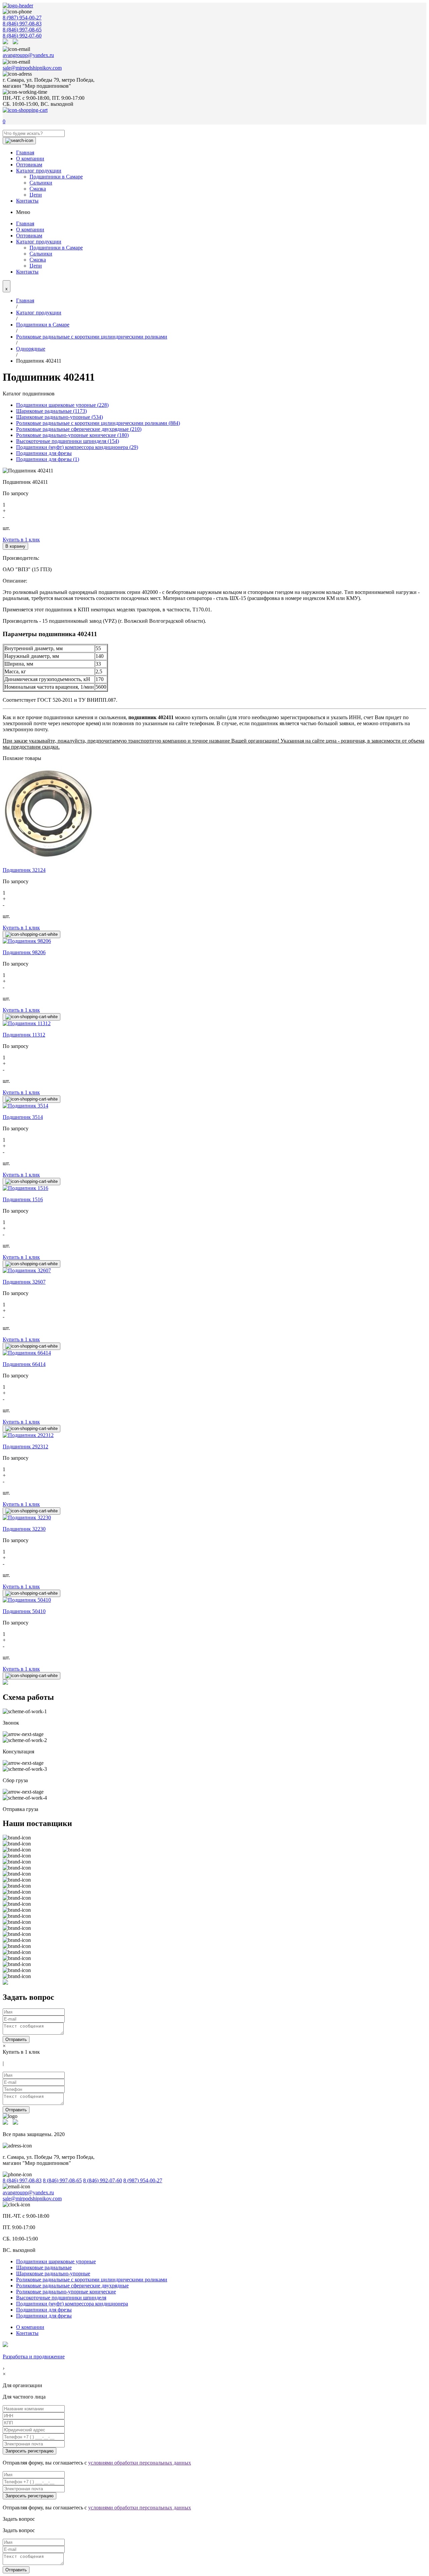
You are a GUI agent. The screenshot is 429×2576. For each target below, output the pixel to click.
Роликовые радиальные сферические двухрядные (72, 2286)
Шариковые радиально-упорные (53, 2274)
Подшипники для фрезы (44, 453)
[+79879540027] (7, 42)
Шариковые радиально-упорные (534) (59, 417)
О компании (30, 159)
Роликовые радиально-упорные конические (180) (72, 435)
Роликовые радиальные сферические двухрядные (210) (79, 429)
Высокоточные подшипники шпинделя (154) (68, 441)
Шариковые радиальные (44, 2267)
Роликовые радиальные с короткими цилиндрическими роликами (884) (98, 423)
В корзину (15, 546)
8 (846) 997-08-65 (22, 30)
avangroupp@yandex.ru (28, 55)
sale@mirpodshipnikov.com (32, 68)
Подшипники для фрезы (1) (48, 459)
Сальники (41, 183)
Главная (25, 153)
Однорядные (31, 349)
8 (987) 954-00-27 (22, 18)
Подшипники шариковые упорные (56, 2261)
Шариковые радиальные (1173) (51, 411)
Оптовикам (29, 165)
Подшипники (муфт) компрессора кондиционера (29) (77, 447)
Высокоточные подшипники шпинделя (61, 2298)
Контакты (27, 201)
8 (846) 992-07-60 (22, 36)
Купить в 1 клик (21, 540)
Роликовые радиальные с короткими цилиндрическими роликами (92, 337)
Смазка (38, 189)
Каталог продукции (39, 171)
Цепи (36, 195)
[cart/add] (32, 934)
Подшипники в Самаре (56, 177)
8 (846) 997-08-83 (22, 24)
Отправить (16, 2039)
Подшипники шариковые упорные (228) (62, 405)
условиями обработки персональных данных (140, 2463)
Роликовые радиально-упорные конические (66, 2292)
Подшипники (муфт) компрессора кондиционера (72, 2304)
